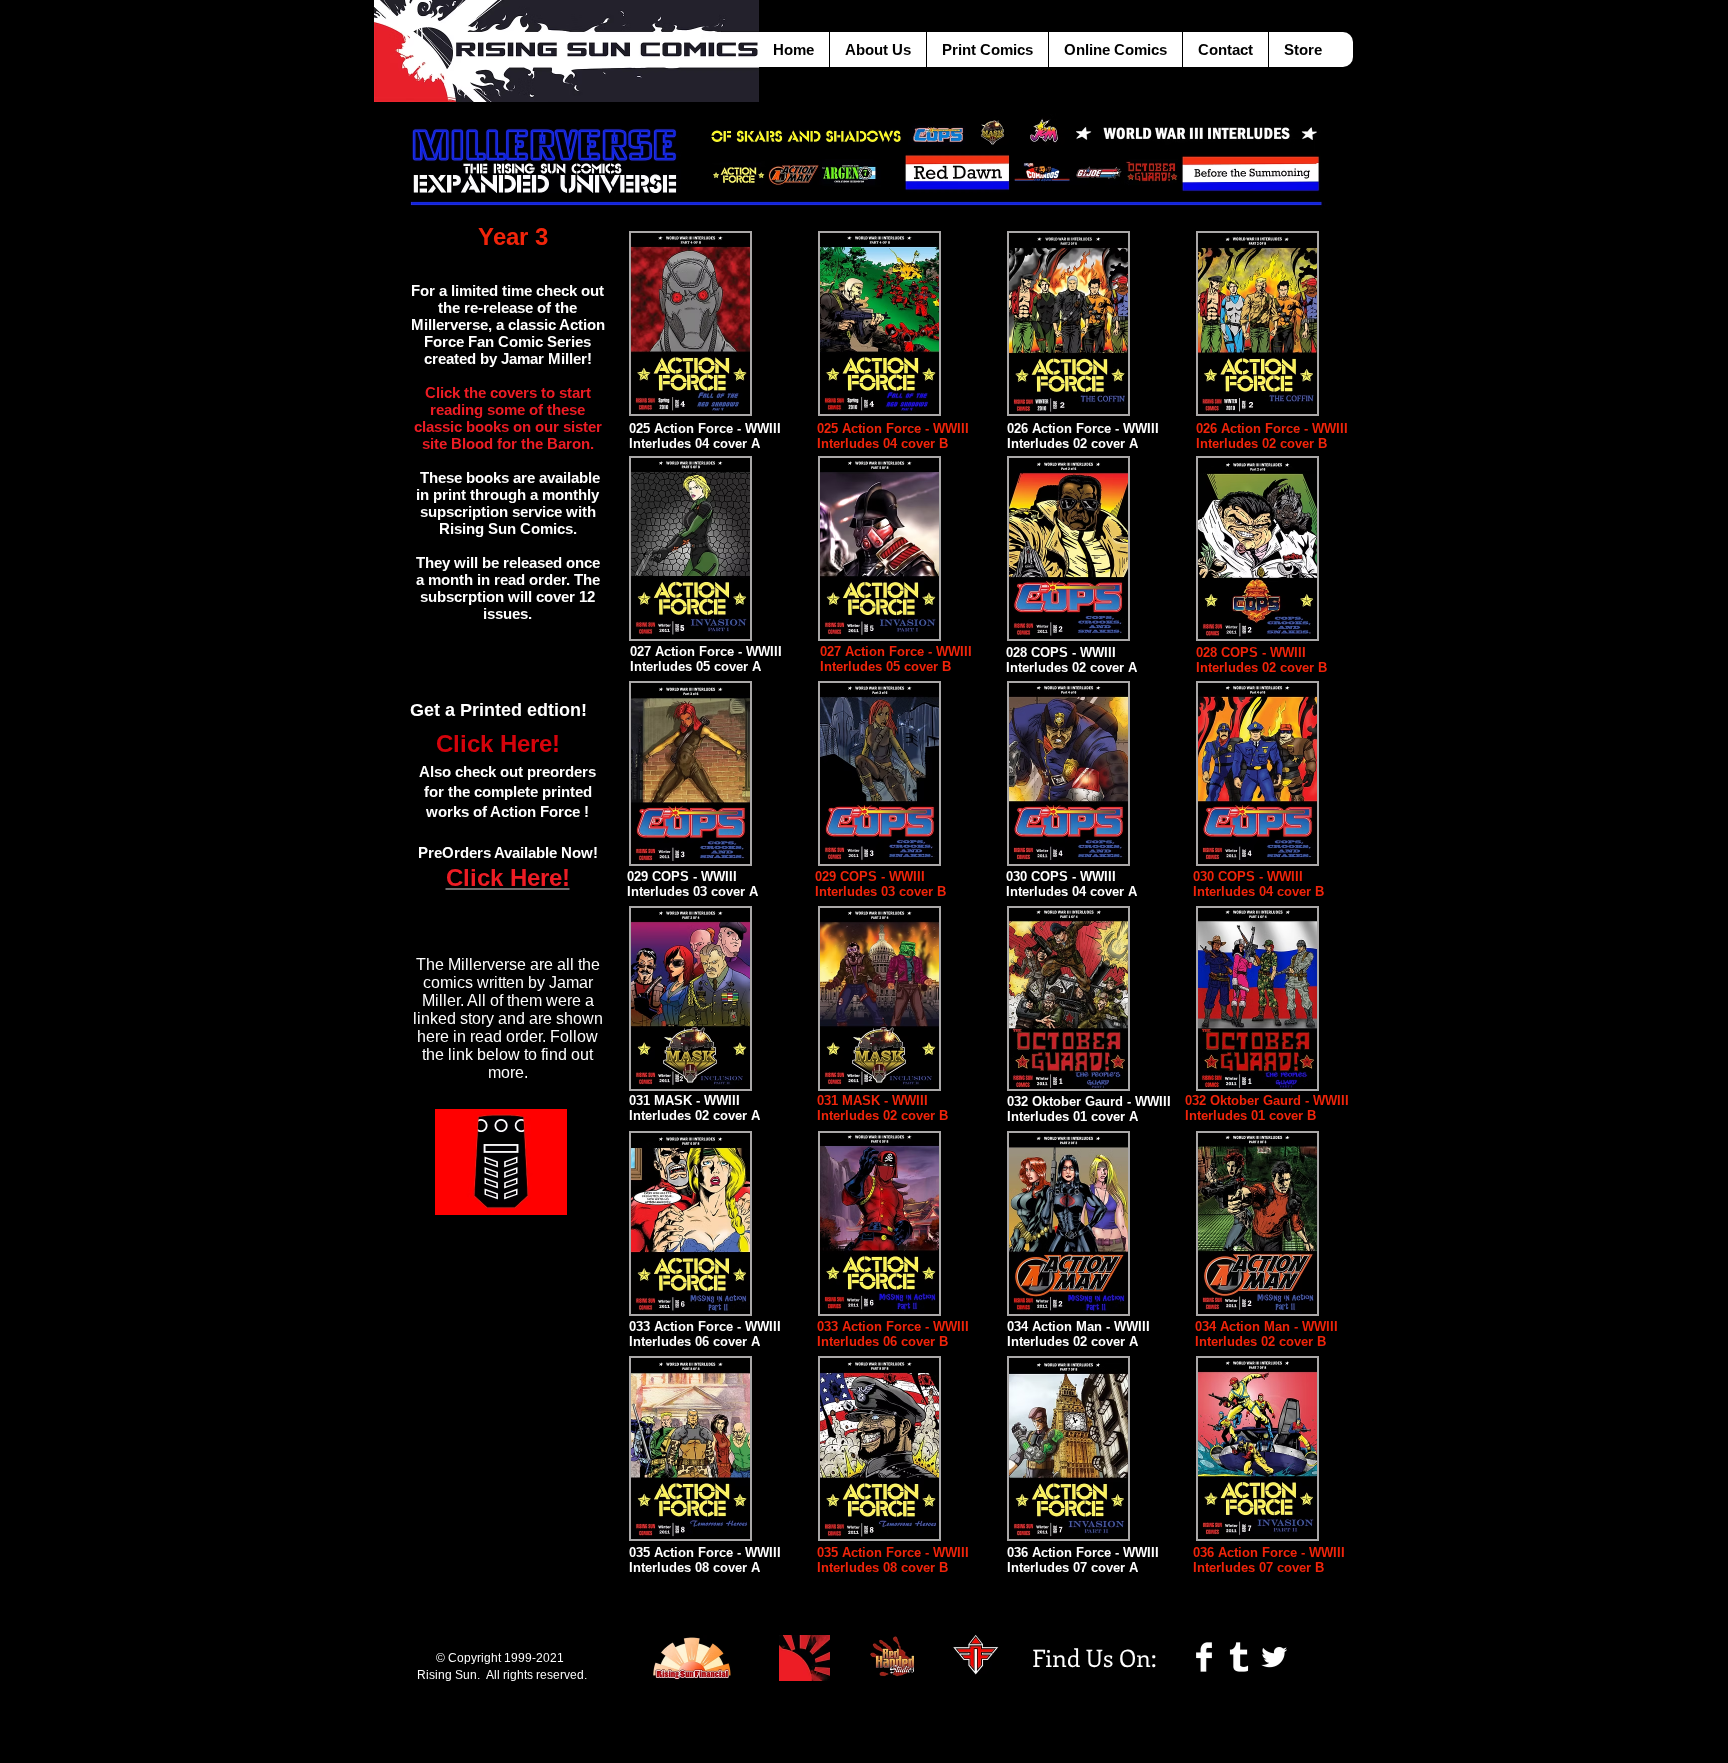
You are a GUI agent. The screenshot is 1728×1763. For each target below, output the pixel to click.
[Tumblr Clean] (1239, 1657)
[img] (879, 323)
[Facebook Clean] (1204, 1657)
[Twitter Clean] (1274, 1657)
